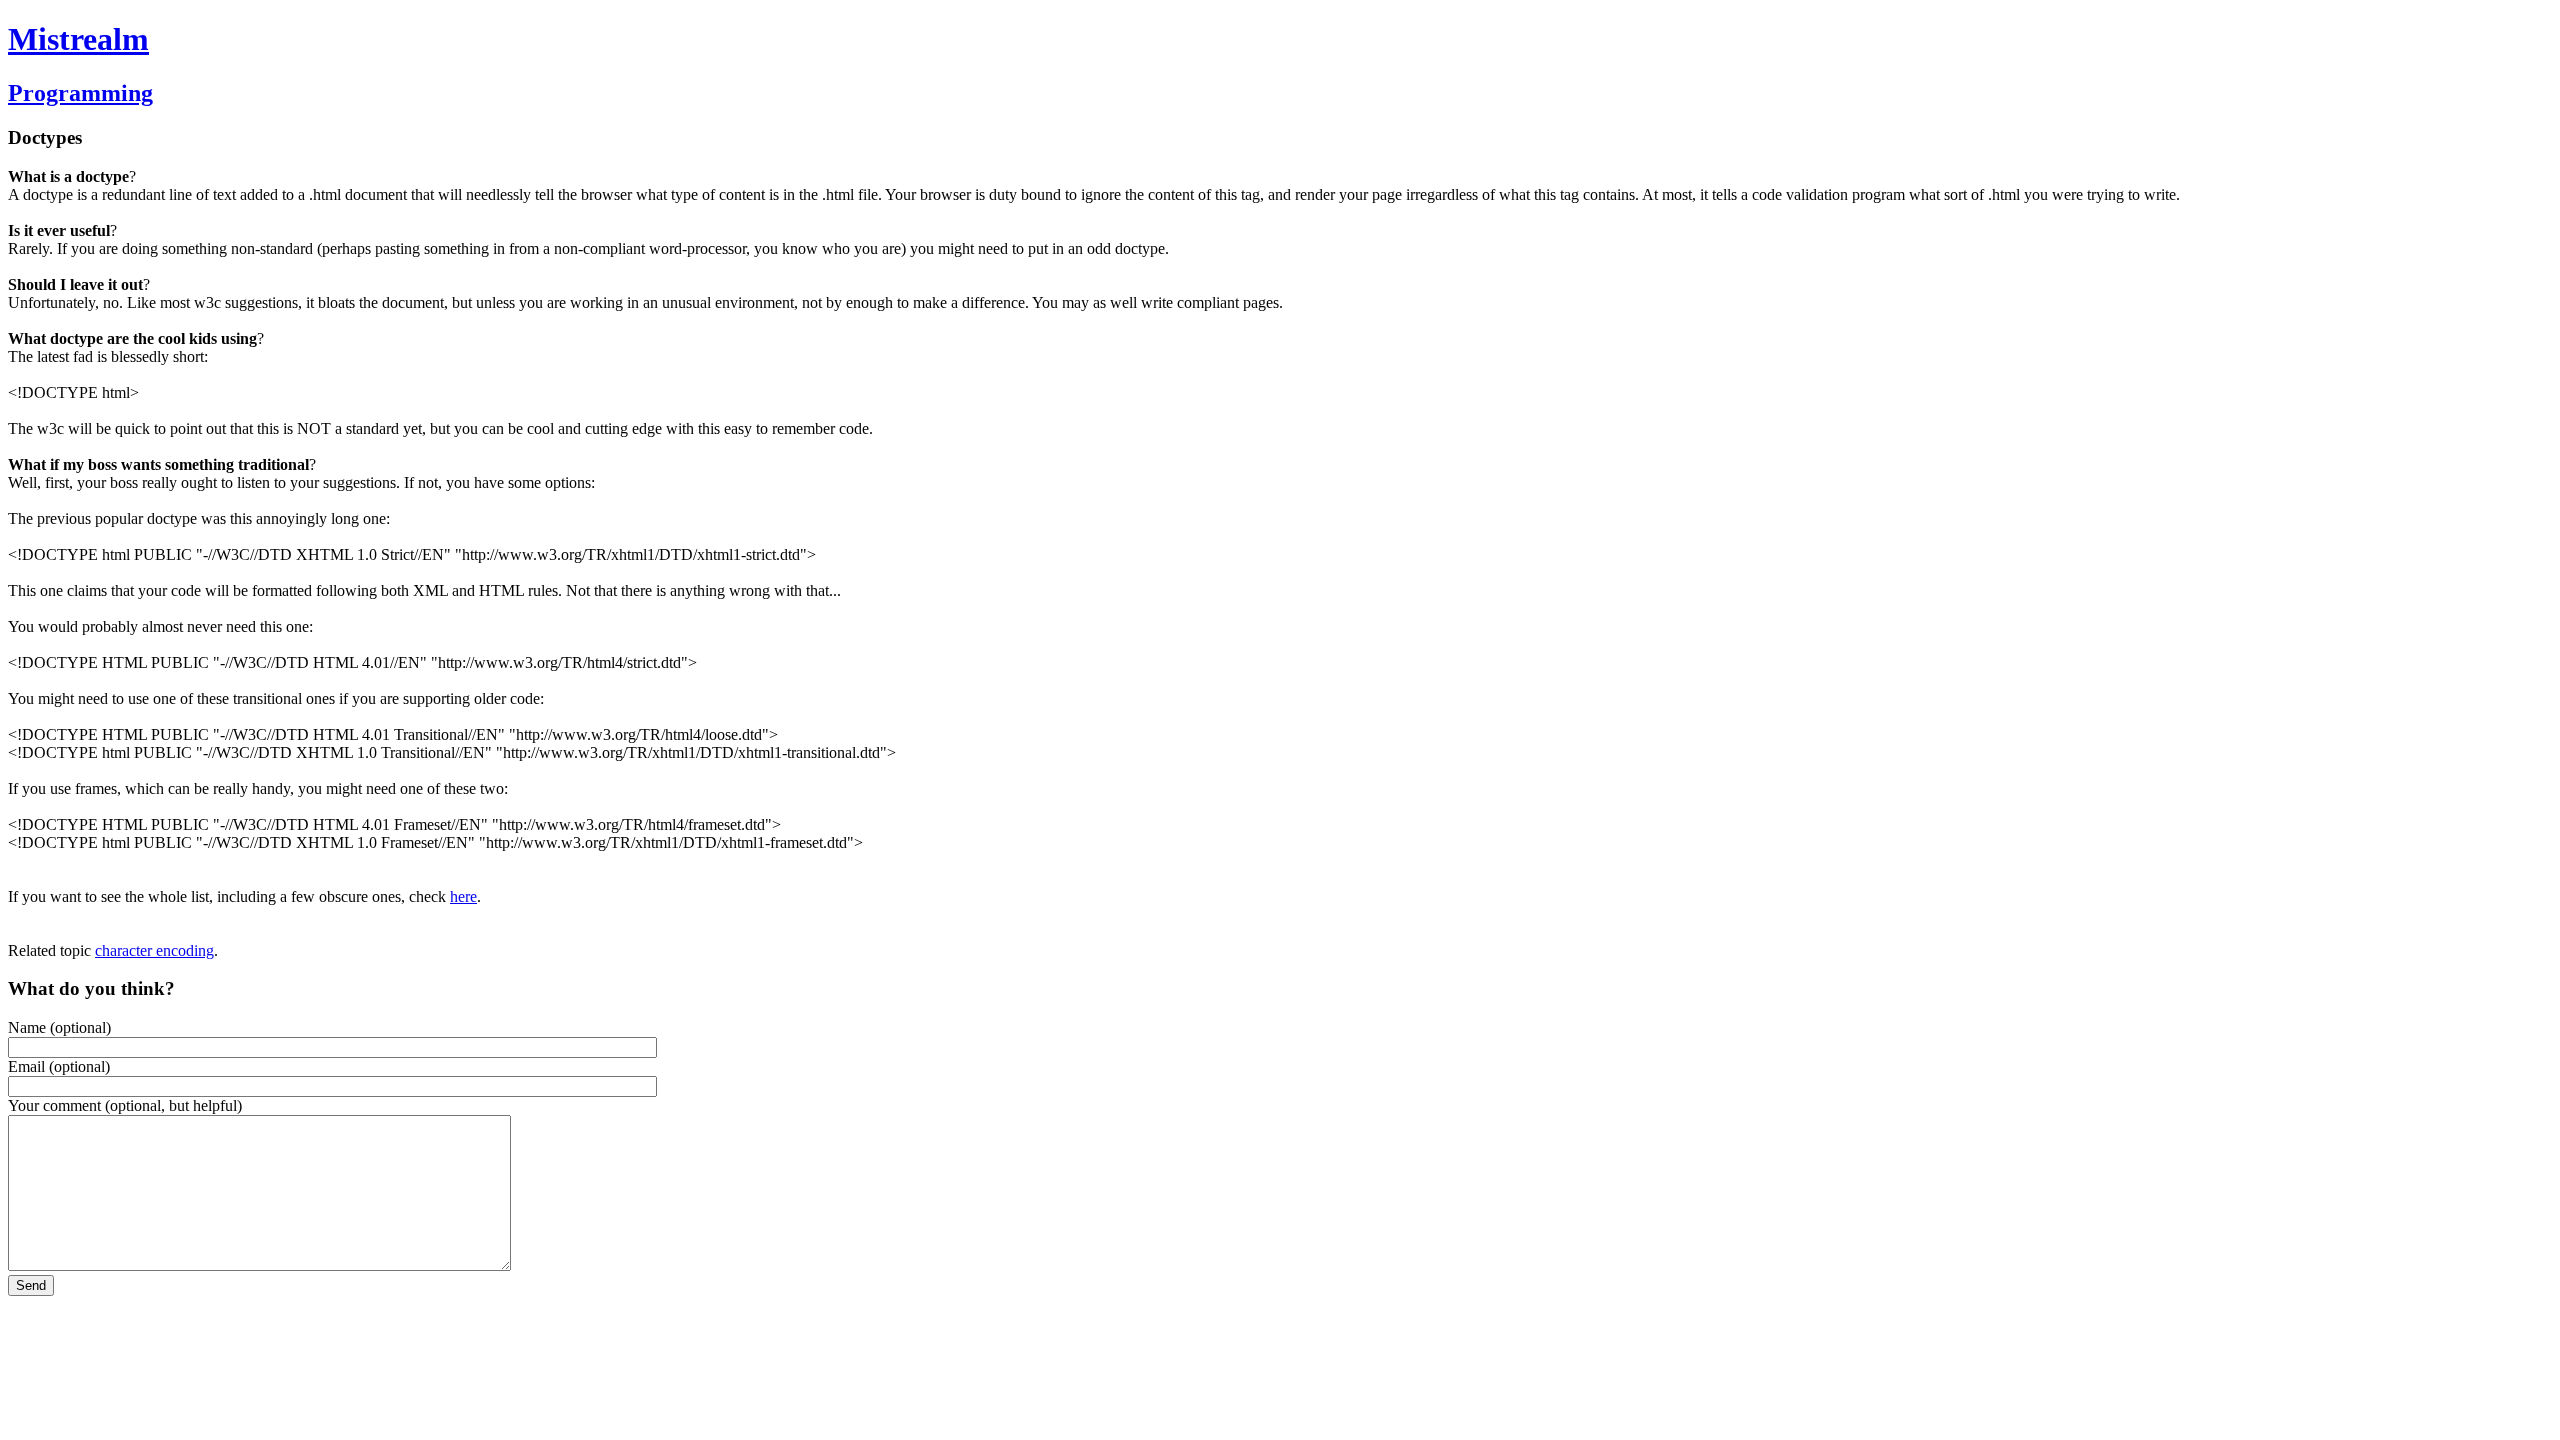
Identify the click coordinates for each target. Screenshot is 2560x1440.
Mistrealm (78, 39)
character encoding (154, 950)
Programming (80, 93)
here (463, 896)
